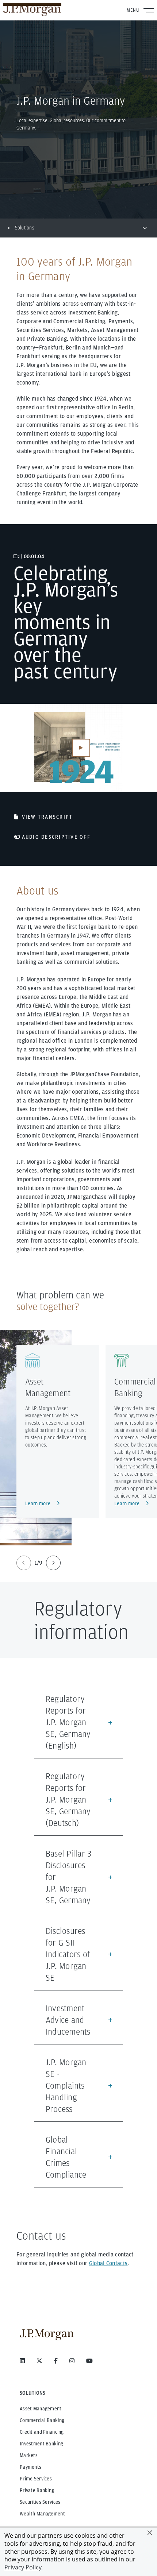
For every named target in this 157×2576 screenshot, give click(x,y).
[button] (150, 2533)
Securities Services (40, 2502)
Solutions (25, 228)
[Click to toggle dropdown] (145, 228)
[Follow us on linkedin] (22, 2361)
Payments (30, 2467)
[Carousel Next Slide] (53, 1563)
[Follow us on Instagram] (72, 2361)
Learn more (38, 1503)
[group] (39, 1563)
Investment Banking (41, 2444)
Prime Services (36, 2479)
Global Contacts (108, 2263)
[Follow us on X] (39, 2361)
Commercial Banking (42, 2420)
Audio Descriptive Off (56, 837)
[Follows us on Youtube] (89, 2361)
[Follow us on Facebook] (56, 2361)
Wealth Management (42, 2514)
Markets (29, 2455)
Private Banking (37, 2490)
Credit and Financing (42, 2432)
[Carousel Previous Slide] (24, 1563)
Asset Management (41, 2409)
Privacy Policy (23, 2567)
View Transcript (47, 817)
